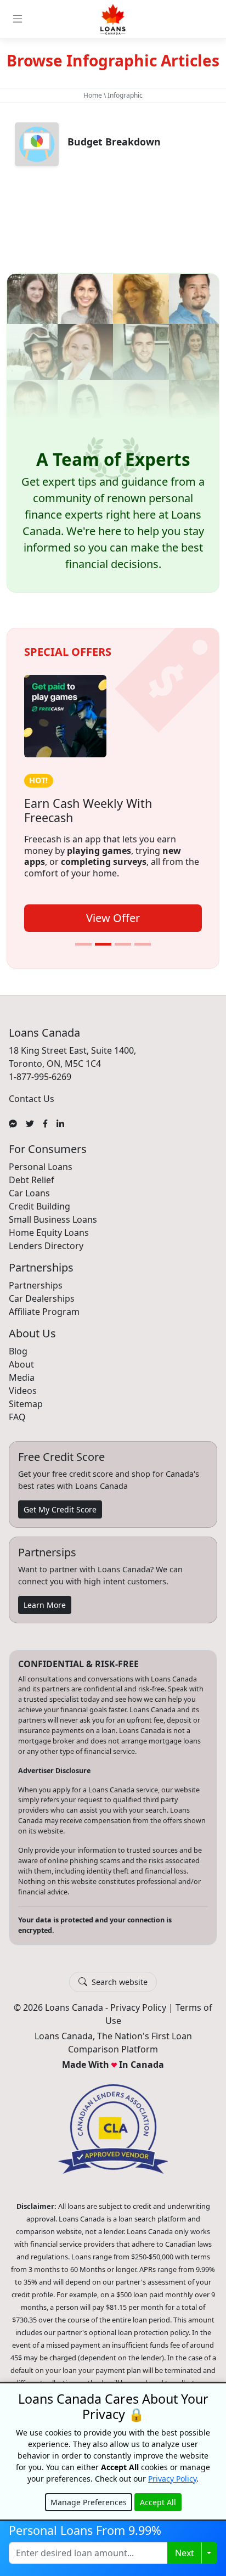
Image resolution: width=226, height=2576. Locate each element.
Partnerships (36, 1285)
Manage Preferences (89, 2502)
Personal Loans (41, 1167)
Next (185, 2553)
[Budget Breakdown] (37, 144)
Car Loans (29, 1193)
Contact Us (32, 1099)
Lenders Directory (46, 1246)
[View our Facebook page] (45, 1123)
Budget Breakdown (114, 142)
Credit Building (39, 1206)
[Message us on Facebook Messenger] (13, 1123)
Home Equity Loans (49, 1233)
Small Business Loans (53, 1219)
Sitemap (26, 1404)
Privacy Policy (138, 2007)
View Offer (113, 918)
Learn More (45, 1605)
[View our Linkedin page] (60, 1123)
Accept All (158, 2502)
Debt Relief (32, 1180)
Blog (18, 1351)
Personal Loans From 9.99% (85, 2530)
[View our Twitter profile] (30, 1123)
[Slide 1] (83, 944)
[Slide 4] (143, 944)
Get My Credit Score (60, 1509)
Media (22, 1377)
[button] (113, 433)
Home (93, 95)
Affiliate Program (44, 1312)
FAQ (17, 1417)
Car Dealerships (42, 1298)
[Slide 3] (123, 944)
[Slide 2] (103, 944)
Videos (23, 1391)
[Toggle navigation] (18, 19)
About (21, 1364)
